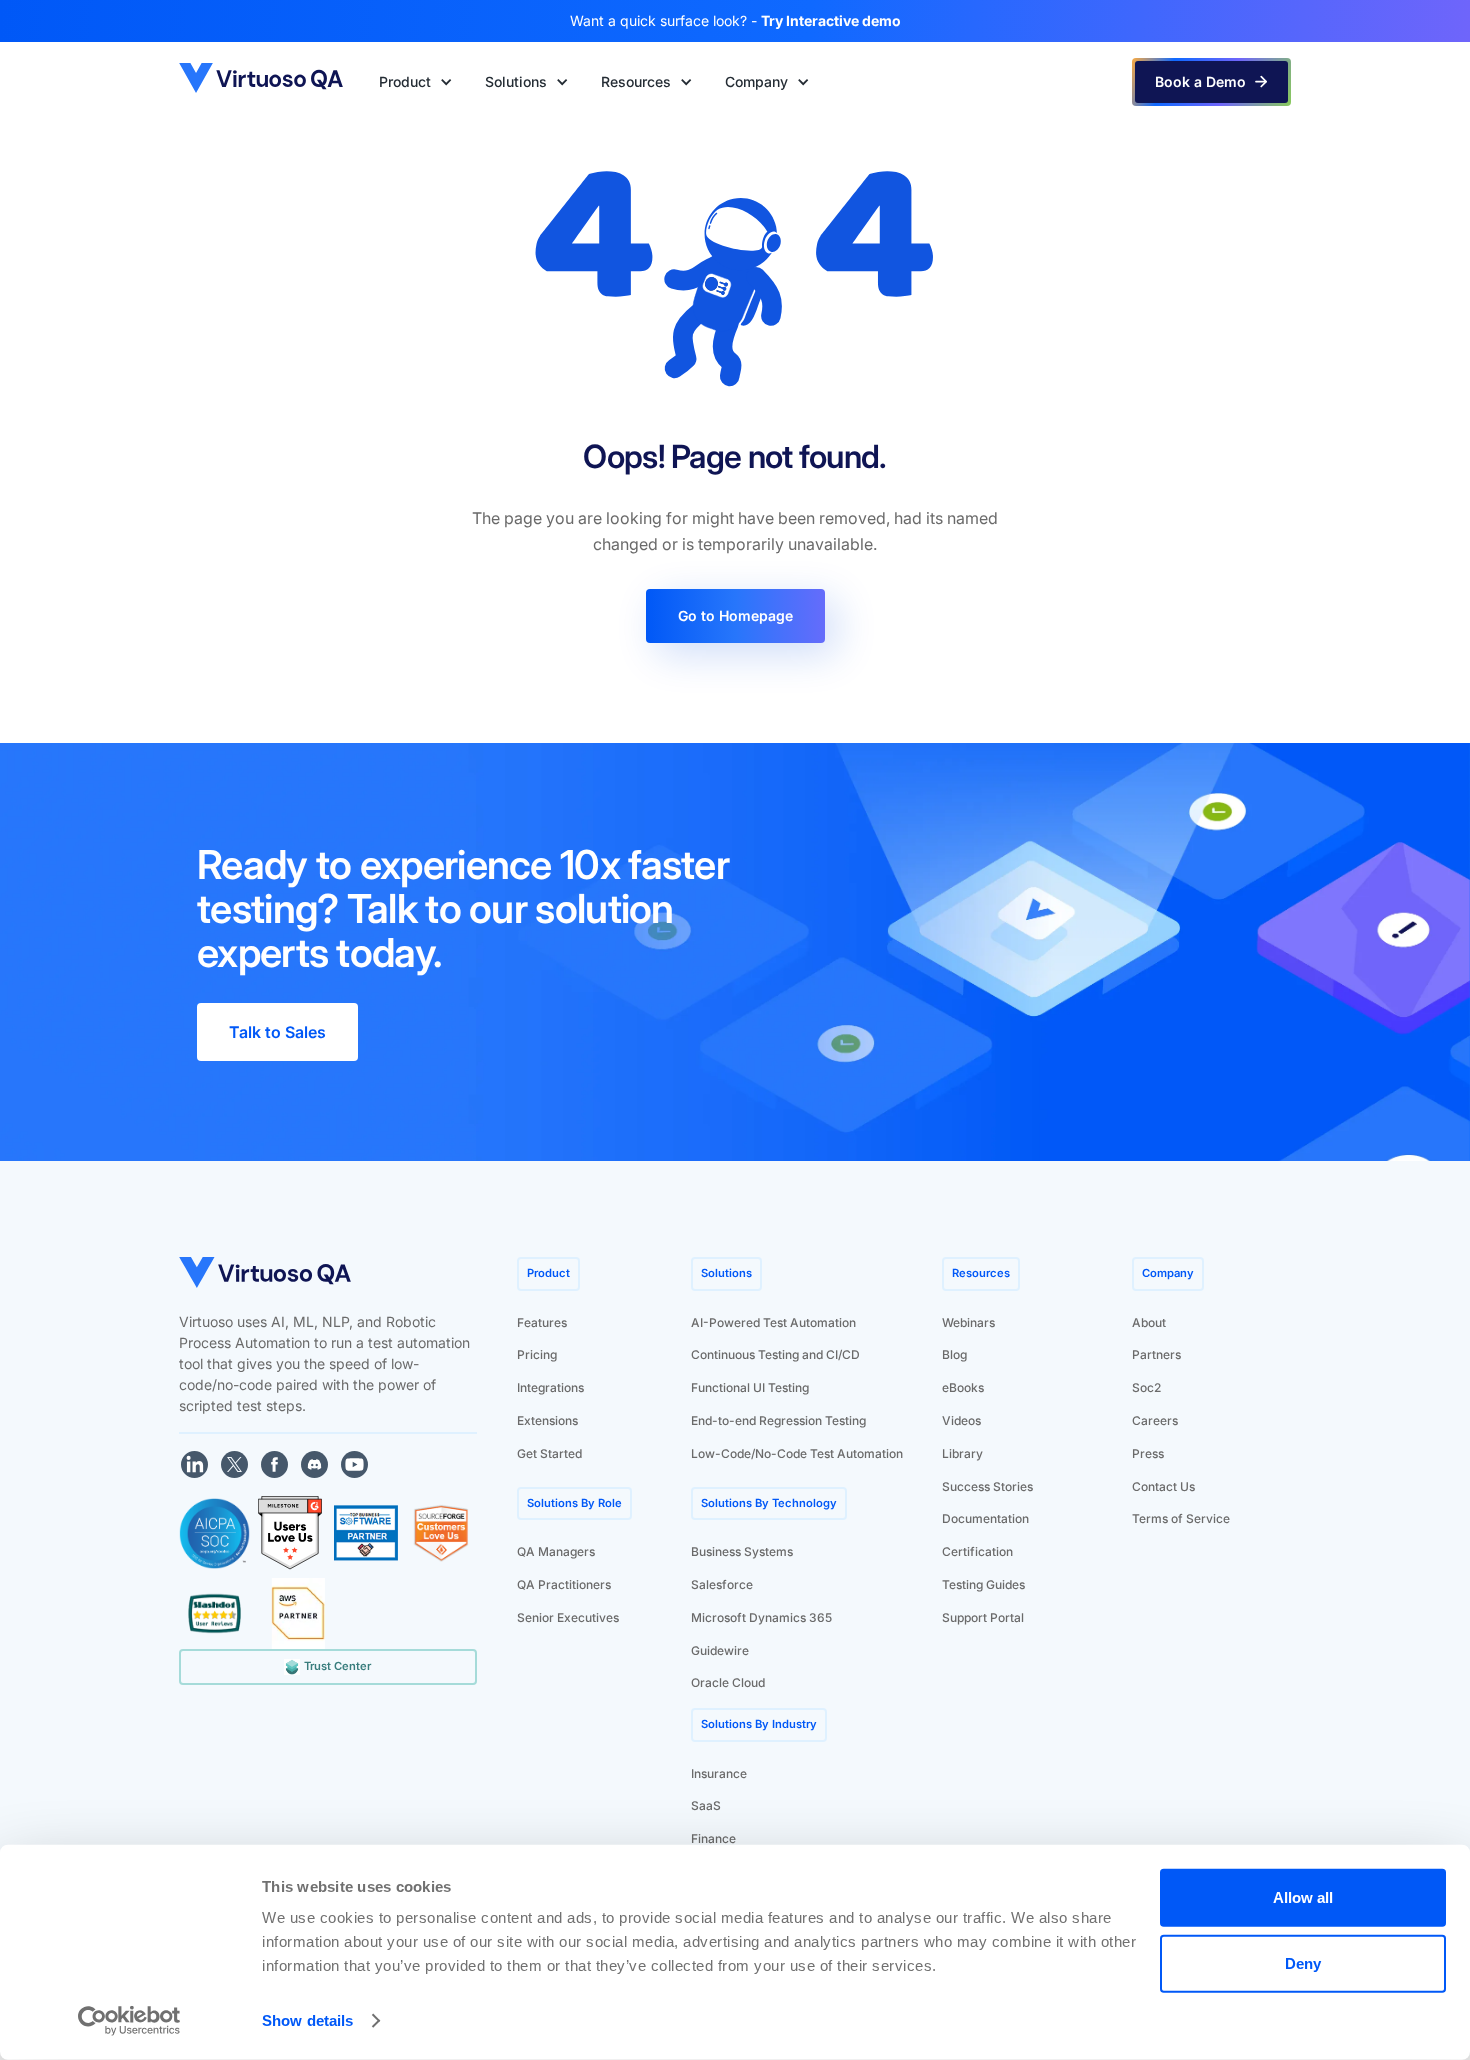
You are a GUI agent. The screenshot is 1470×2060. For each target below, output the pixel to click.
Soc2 (1146, 1387)
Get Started (549, 1453)
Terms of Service (1181, 1518)
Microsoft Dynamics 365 (761, 1617)
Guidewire (720, 1650)
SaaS (706, 1805)
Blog (954, 1354)
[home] (263, 81)
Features (542, 1322)
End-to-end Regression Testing (778, 1420)
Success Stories (987, 1486)
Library (962, 1453)
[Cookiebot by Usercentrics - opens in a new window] (129, 2021)
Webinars (968, 1322)
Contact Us (1163, 1486)
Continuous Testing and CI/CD (775, 1354)
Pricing (537, 1354)
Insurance (719, 1773)
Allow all (1303, 1897)
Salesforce (722, 1584)
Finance (713, 1838)
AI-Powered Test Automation (773, 1322)
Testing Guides (983, 1584)
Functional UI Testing (750, 1387)
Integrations (550, 1387)
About (1149, 1322)
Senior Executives (568, 1617)
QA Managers (556, 1551)
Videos (961, 1420)
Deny (1303, 1962)
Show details (307, 2020)
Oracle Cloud (728, 1682)
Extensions (547, 1420)
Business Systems (742, 1551)
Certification (977, 1551)
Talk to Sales (277, 1032)
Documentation (985, 1518)
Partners (1156, 1354)
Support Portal (983, 1617)
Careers (1155, 1420)
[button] (416, 82)
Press (1148, 1453)
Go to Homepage (735, 615)
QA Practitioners (564, 1584)
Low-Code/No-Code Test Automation (797, 1453)
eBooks (963, 1387)
